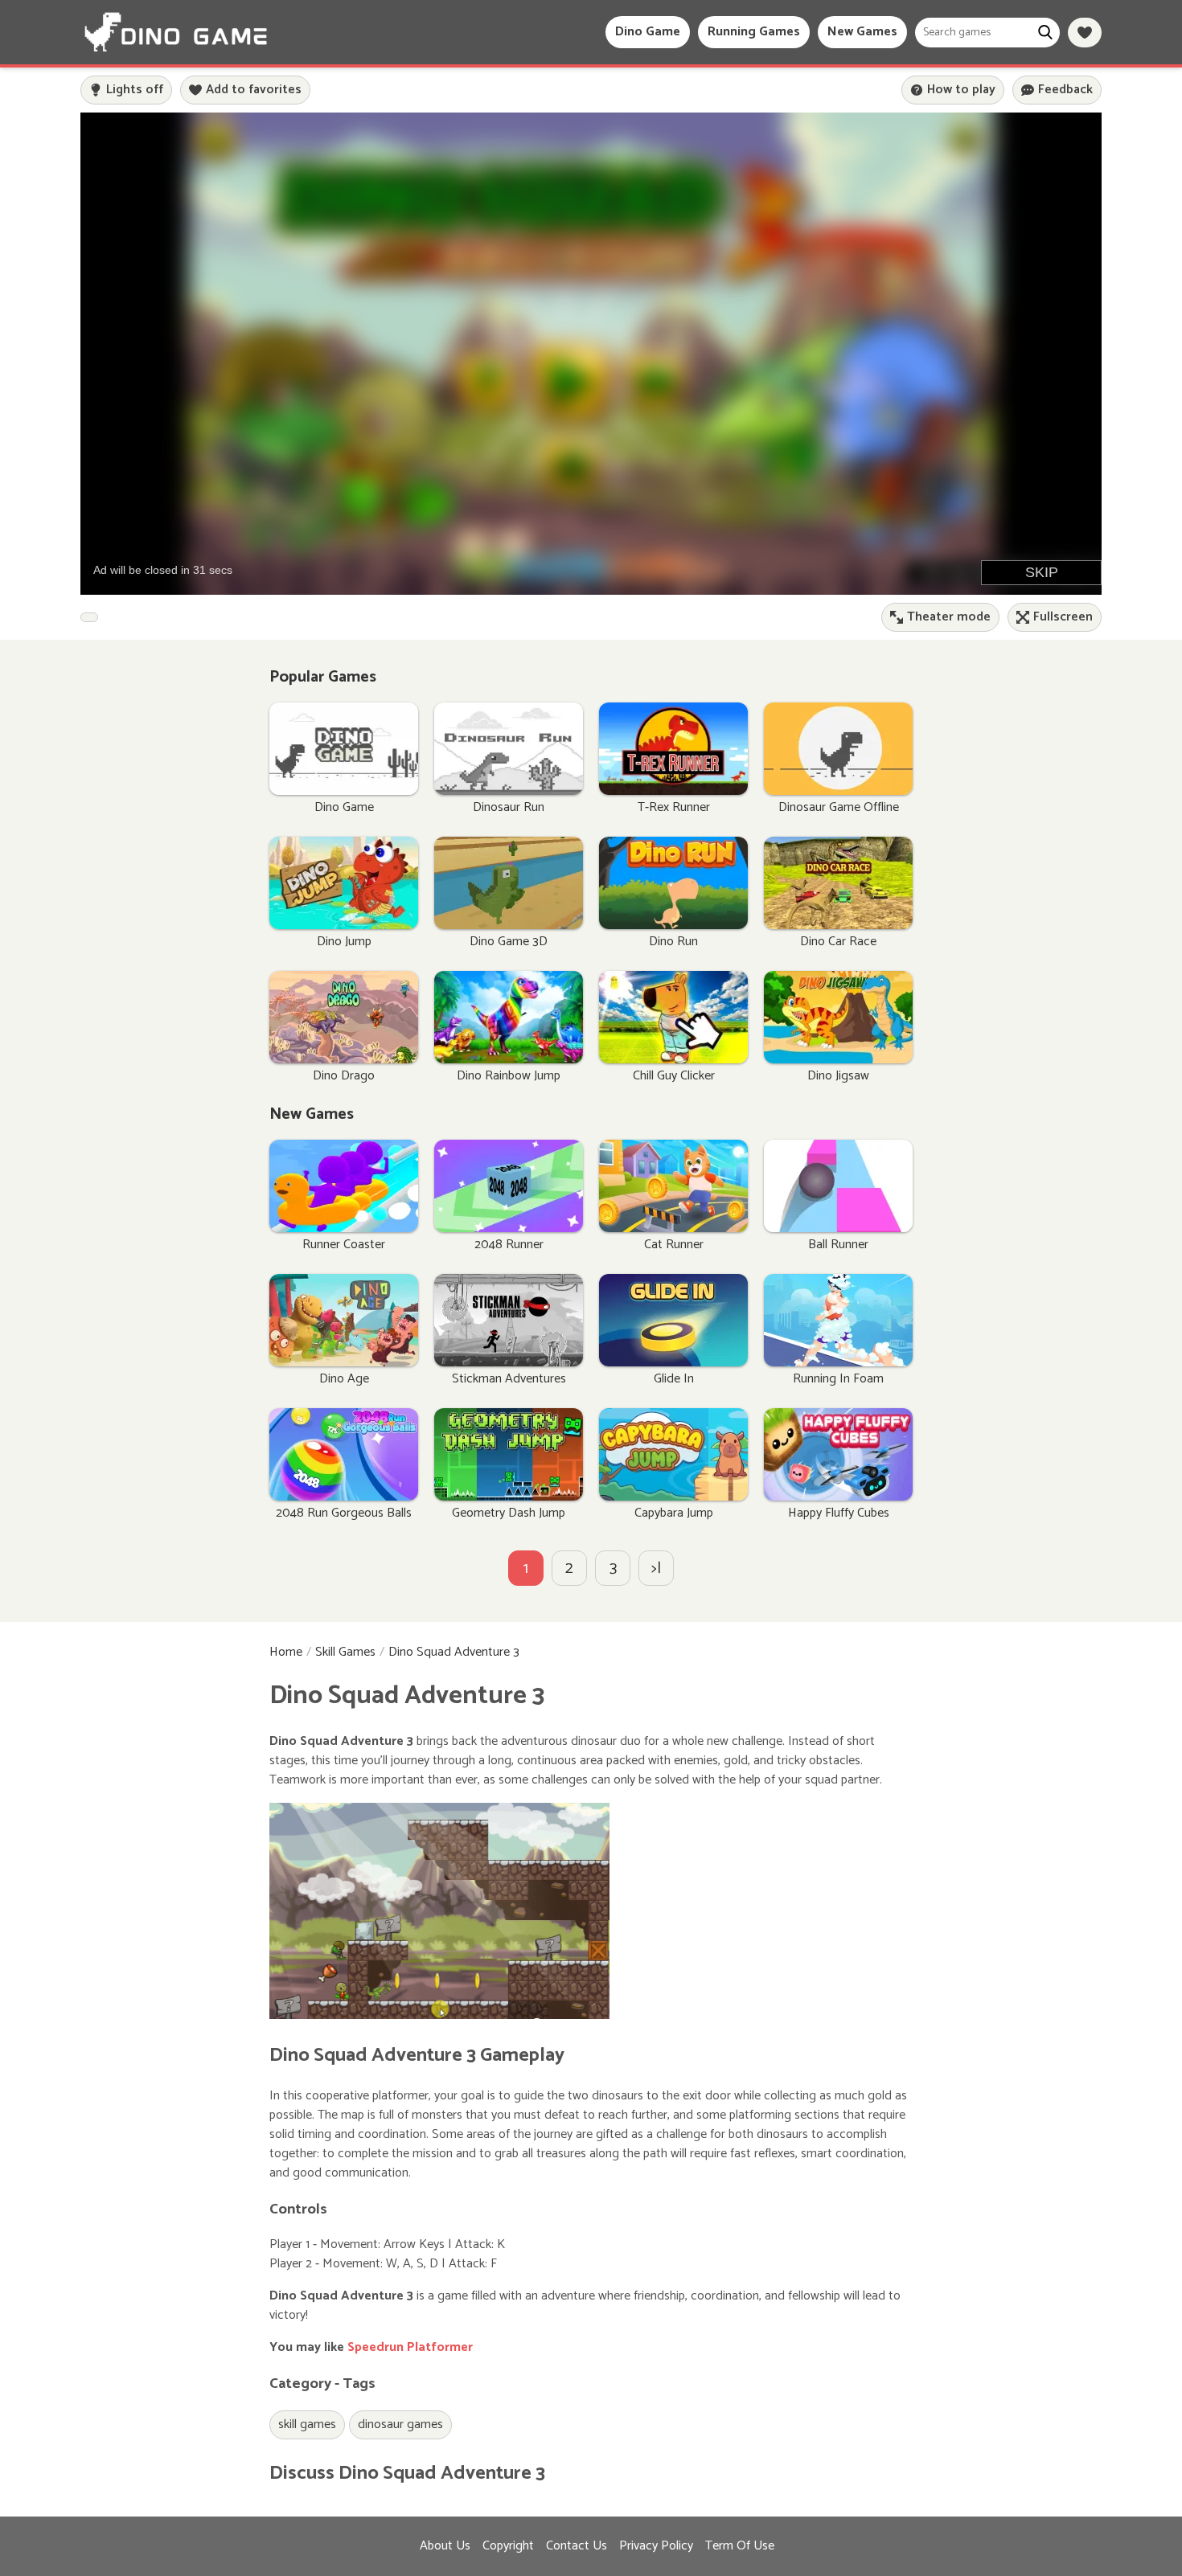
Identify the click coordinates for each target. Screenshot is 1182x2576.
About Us (445, 2546)
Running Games (754, 32)
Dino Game (648, 32)
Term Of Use (740, 2546)
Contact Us (577, 2546)
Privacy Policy (656, 2546)
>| (656, 1569)
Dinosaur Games (400, 2424)
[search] (1045, 33)
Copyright (508, 2546)
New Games (862, 32)
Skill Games (345, 1652)
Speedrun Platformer (410, 2347)
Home (286, 1652)
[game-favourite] (1085, 33)
